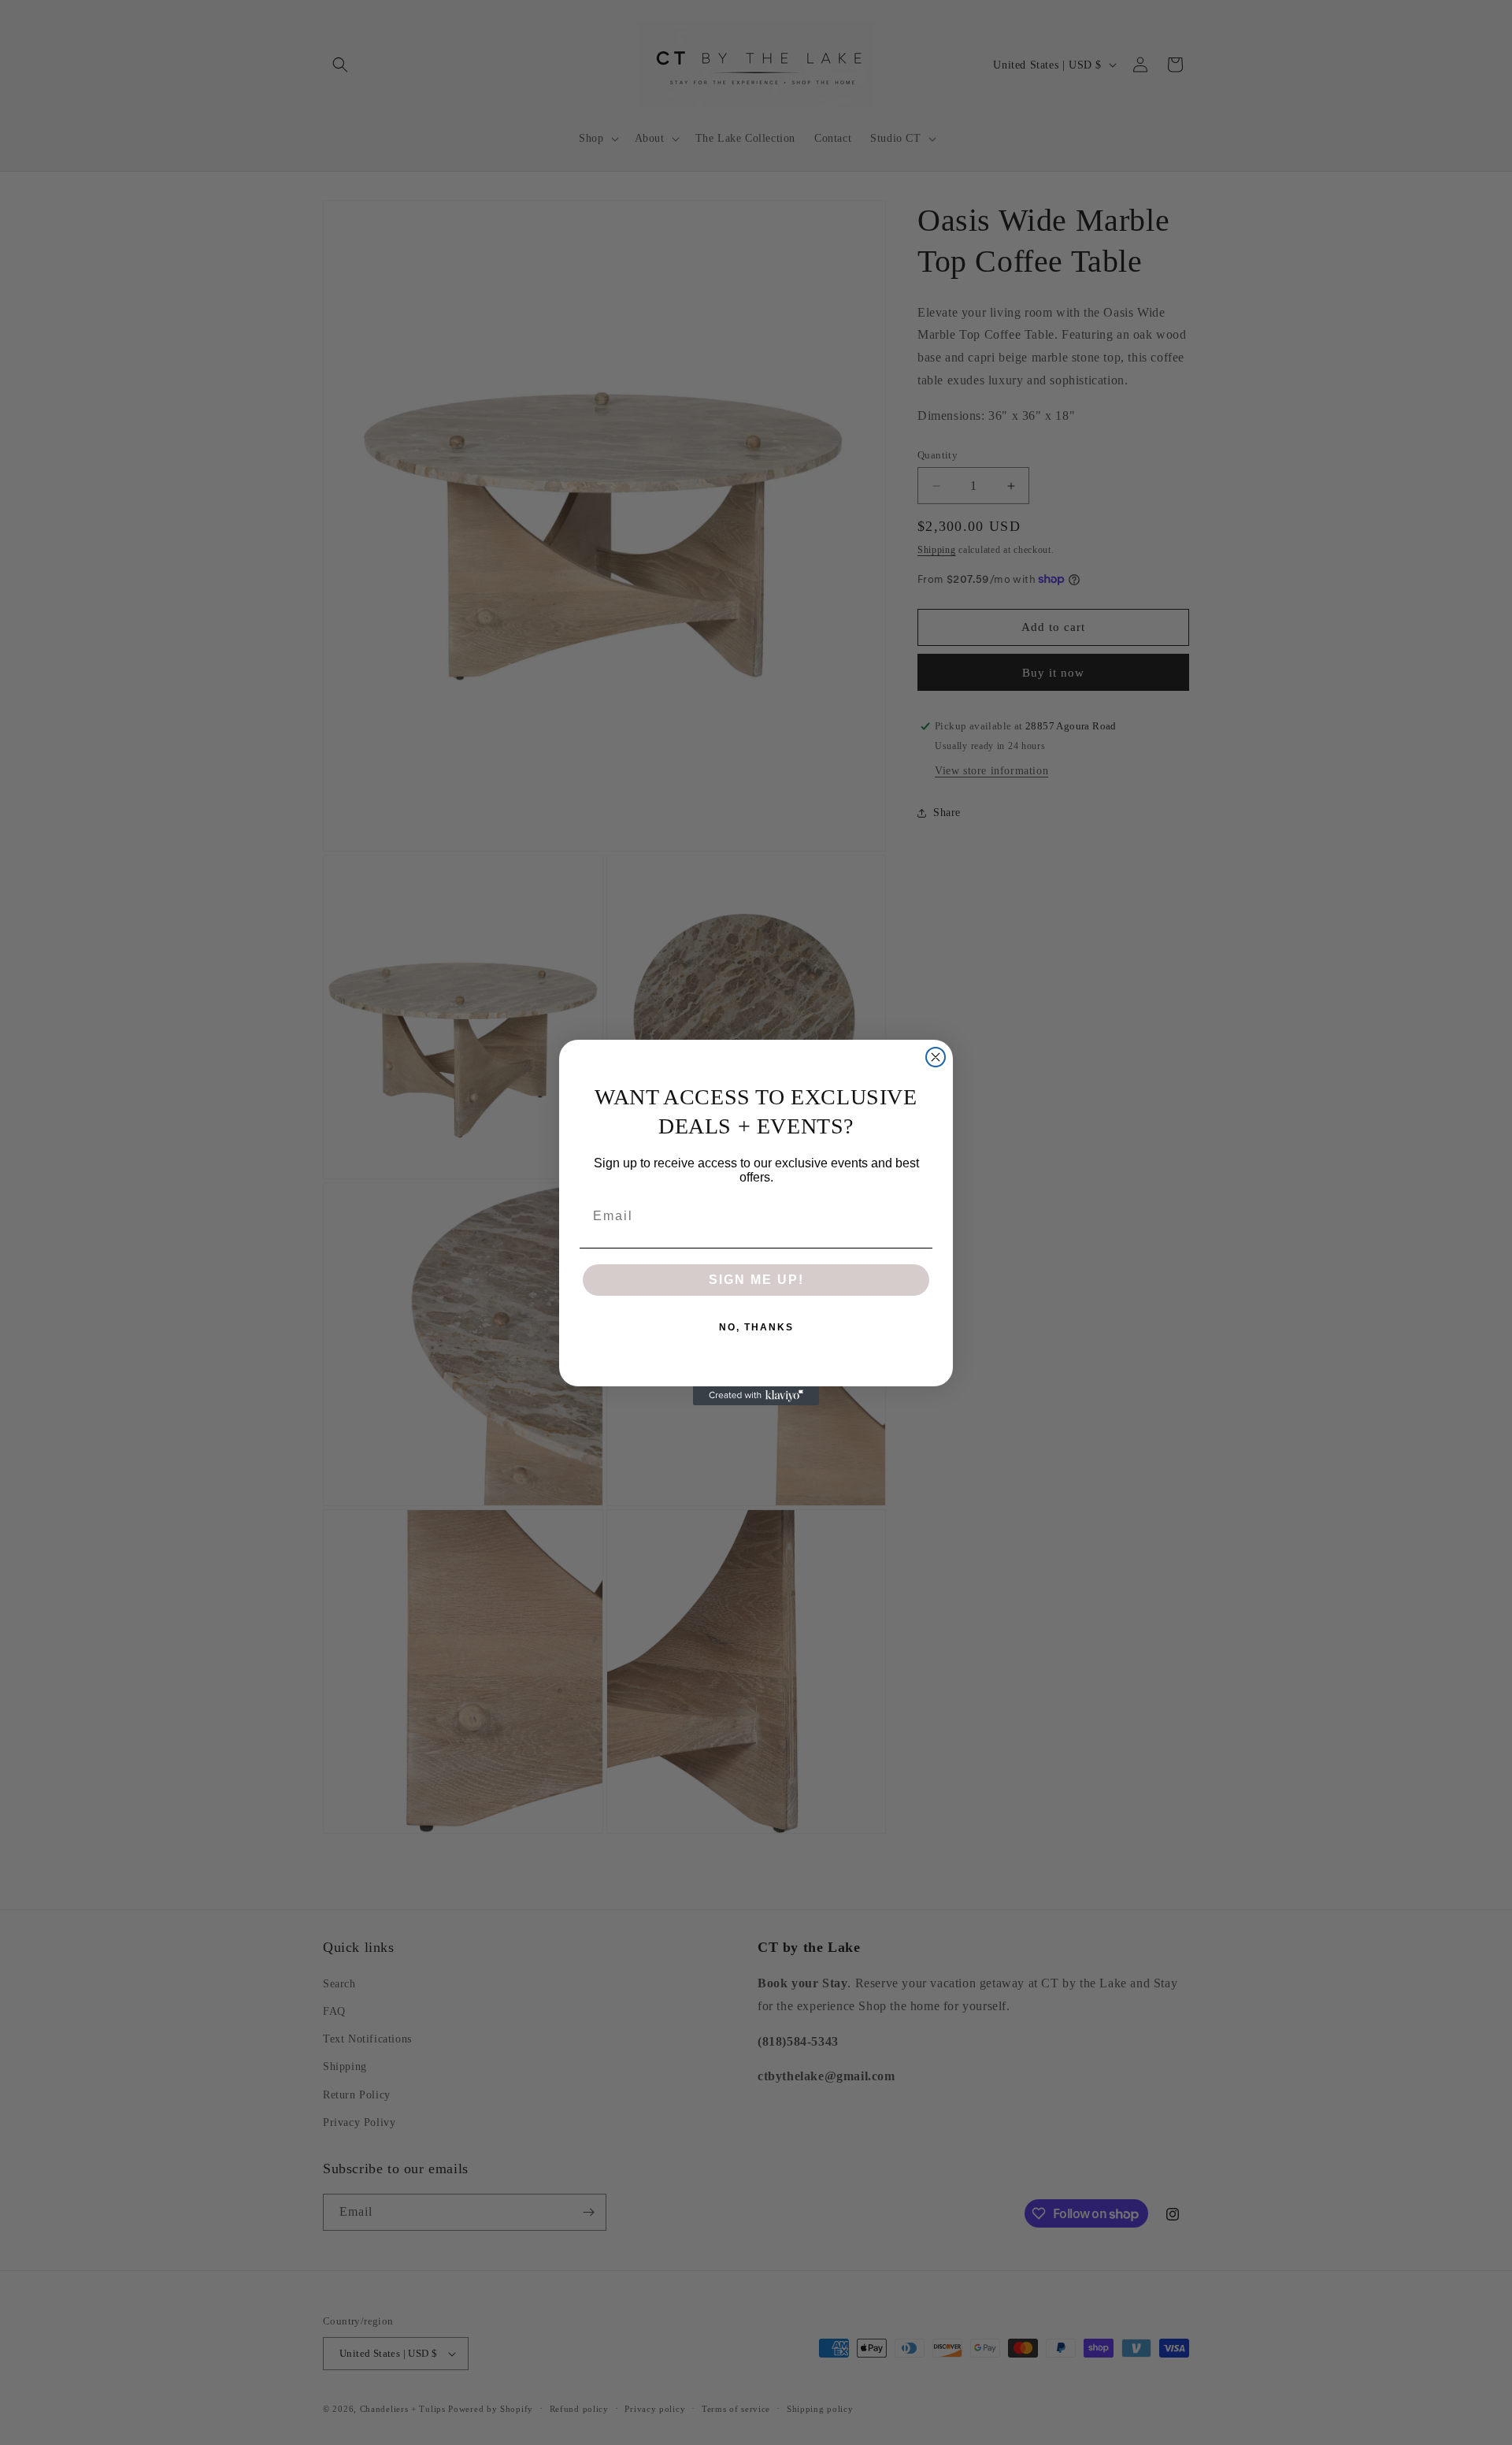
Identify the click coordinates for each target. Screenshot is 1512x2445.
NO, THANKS (756, 1327)
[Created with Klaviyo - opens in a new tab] (756, 1396)
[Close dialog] (936, 1057)
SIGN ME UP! (756, 1280)
